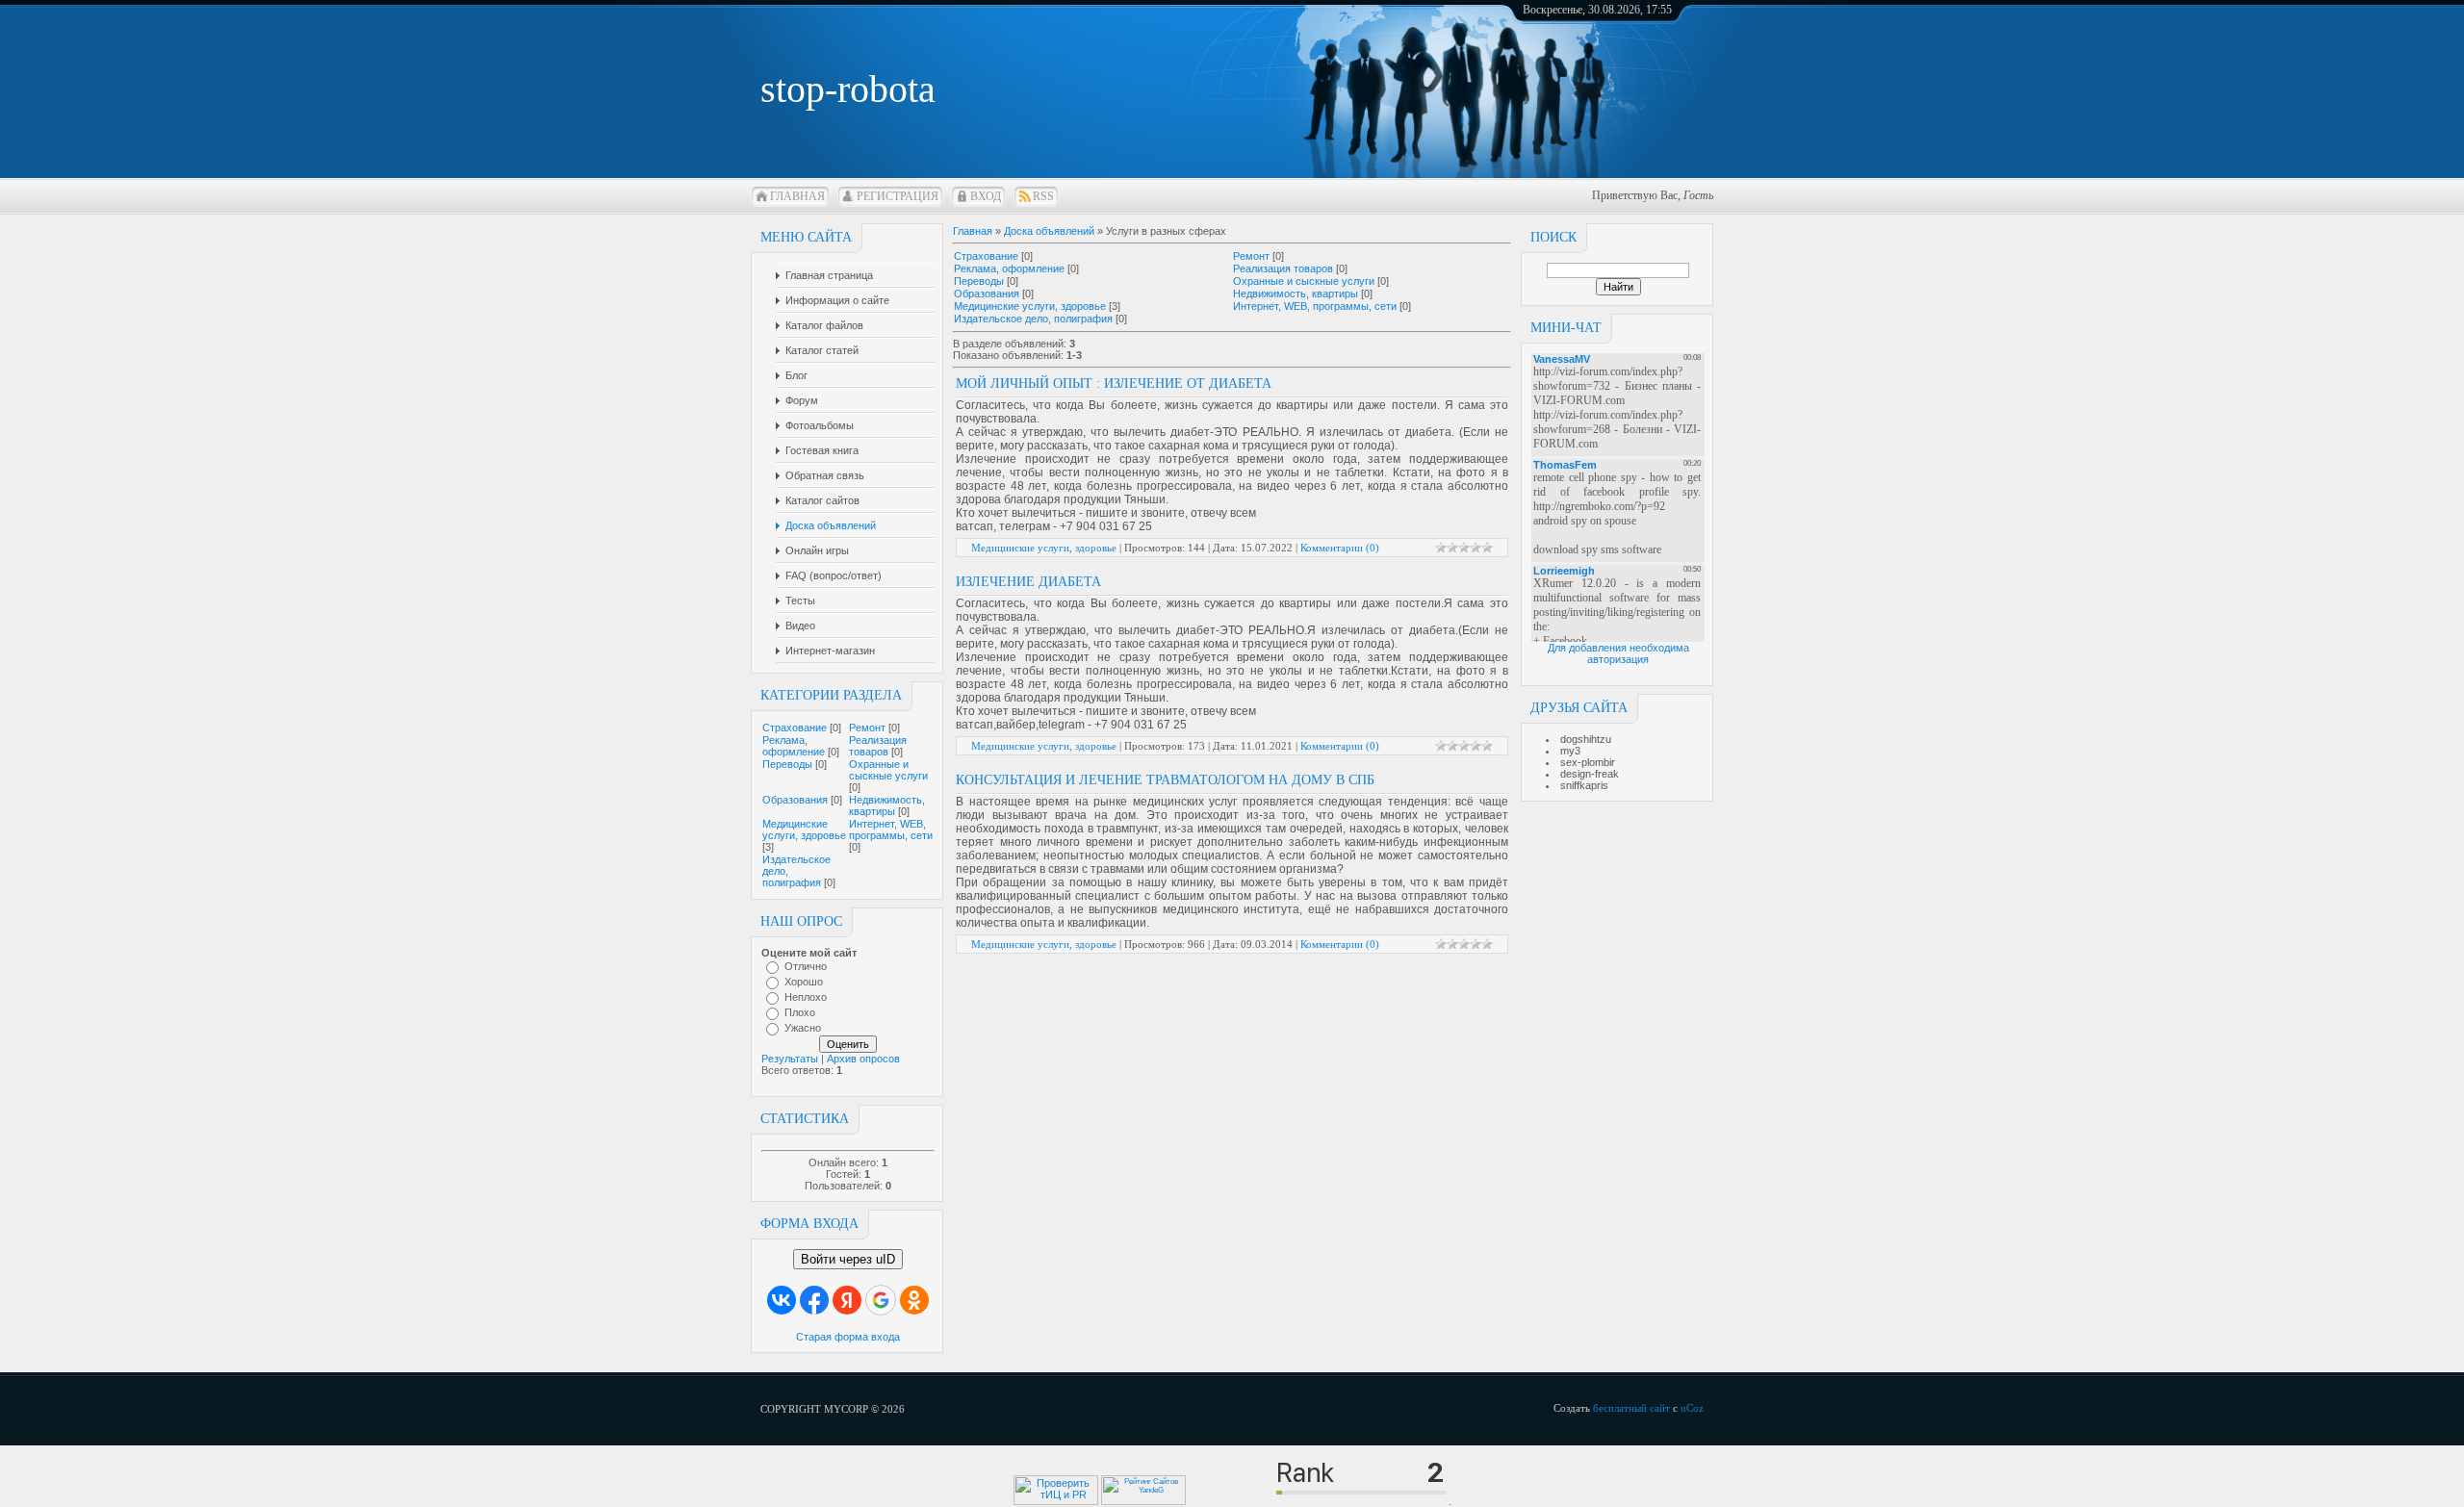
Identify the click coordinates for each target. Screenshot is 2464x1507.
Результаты (790, 1059)
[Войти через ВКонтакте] (782, 1300)
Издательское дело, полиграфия (1033, 319)
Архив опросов (863, 1059)
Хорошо (804, 982)
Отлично (806, 966)
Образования (795, 800)
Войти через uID (848, 1259)
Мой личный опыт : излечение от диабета (1114, 383)
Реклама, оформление (794, 746)
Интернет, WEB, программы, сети (891, 830)
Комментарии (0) (1340, 548)
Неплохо (806, 997)
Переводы (787, 764)
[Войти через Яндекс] (847, 1300)
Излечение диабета (1028, 582)
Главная (797, 196)
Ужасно (803, 1028)
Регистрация (898, 196)
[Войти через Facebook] (814, 1300)
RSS (1043, 196)
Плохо (800, 1012)
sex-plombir (1588, 762)
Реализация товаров (878, 746)
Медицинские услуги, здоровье (804, 830)
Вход (986, 196)
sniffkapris (1584, 785)
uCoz (1692, 1408)
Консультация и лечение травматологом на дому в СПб (1165, 780)
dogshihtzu (1586, 739)
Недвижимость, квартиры (887, 805)
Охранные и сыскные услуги (888, 770)
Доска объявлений (1049, 231)
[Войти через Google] (881, 1300)
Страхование (795, 728)
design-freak (1590, 774)
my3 (1570, 751)
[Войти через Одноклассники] (914, 1300)
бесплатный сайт (1631, 1408)
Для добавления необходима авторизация (1618, 653)
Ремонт (867, 728)
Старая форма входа (848, 1337)
